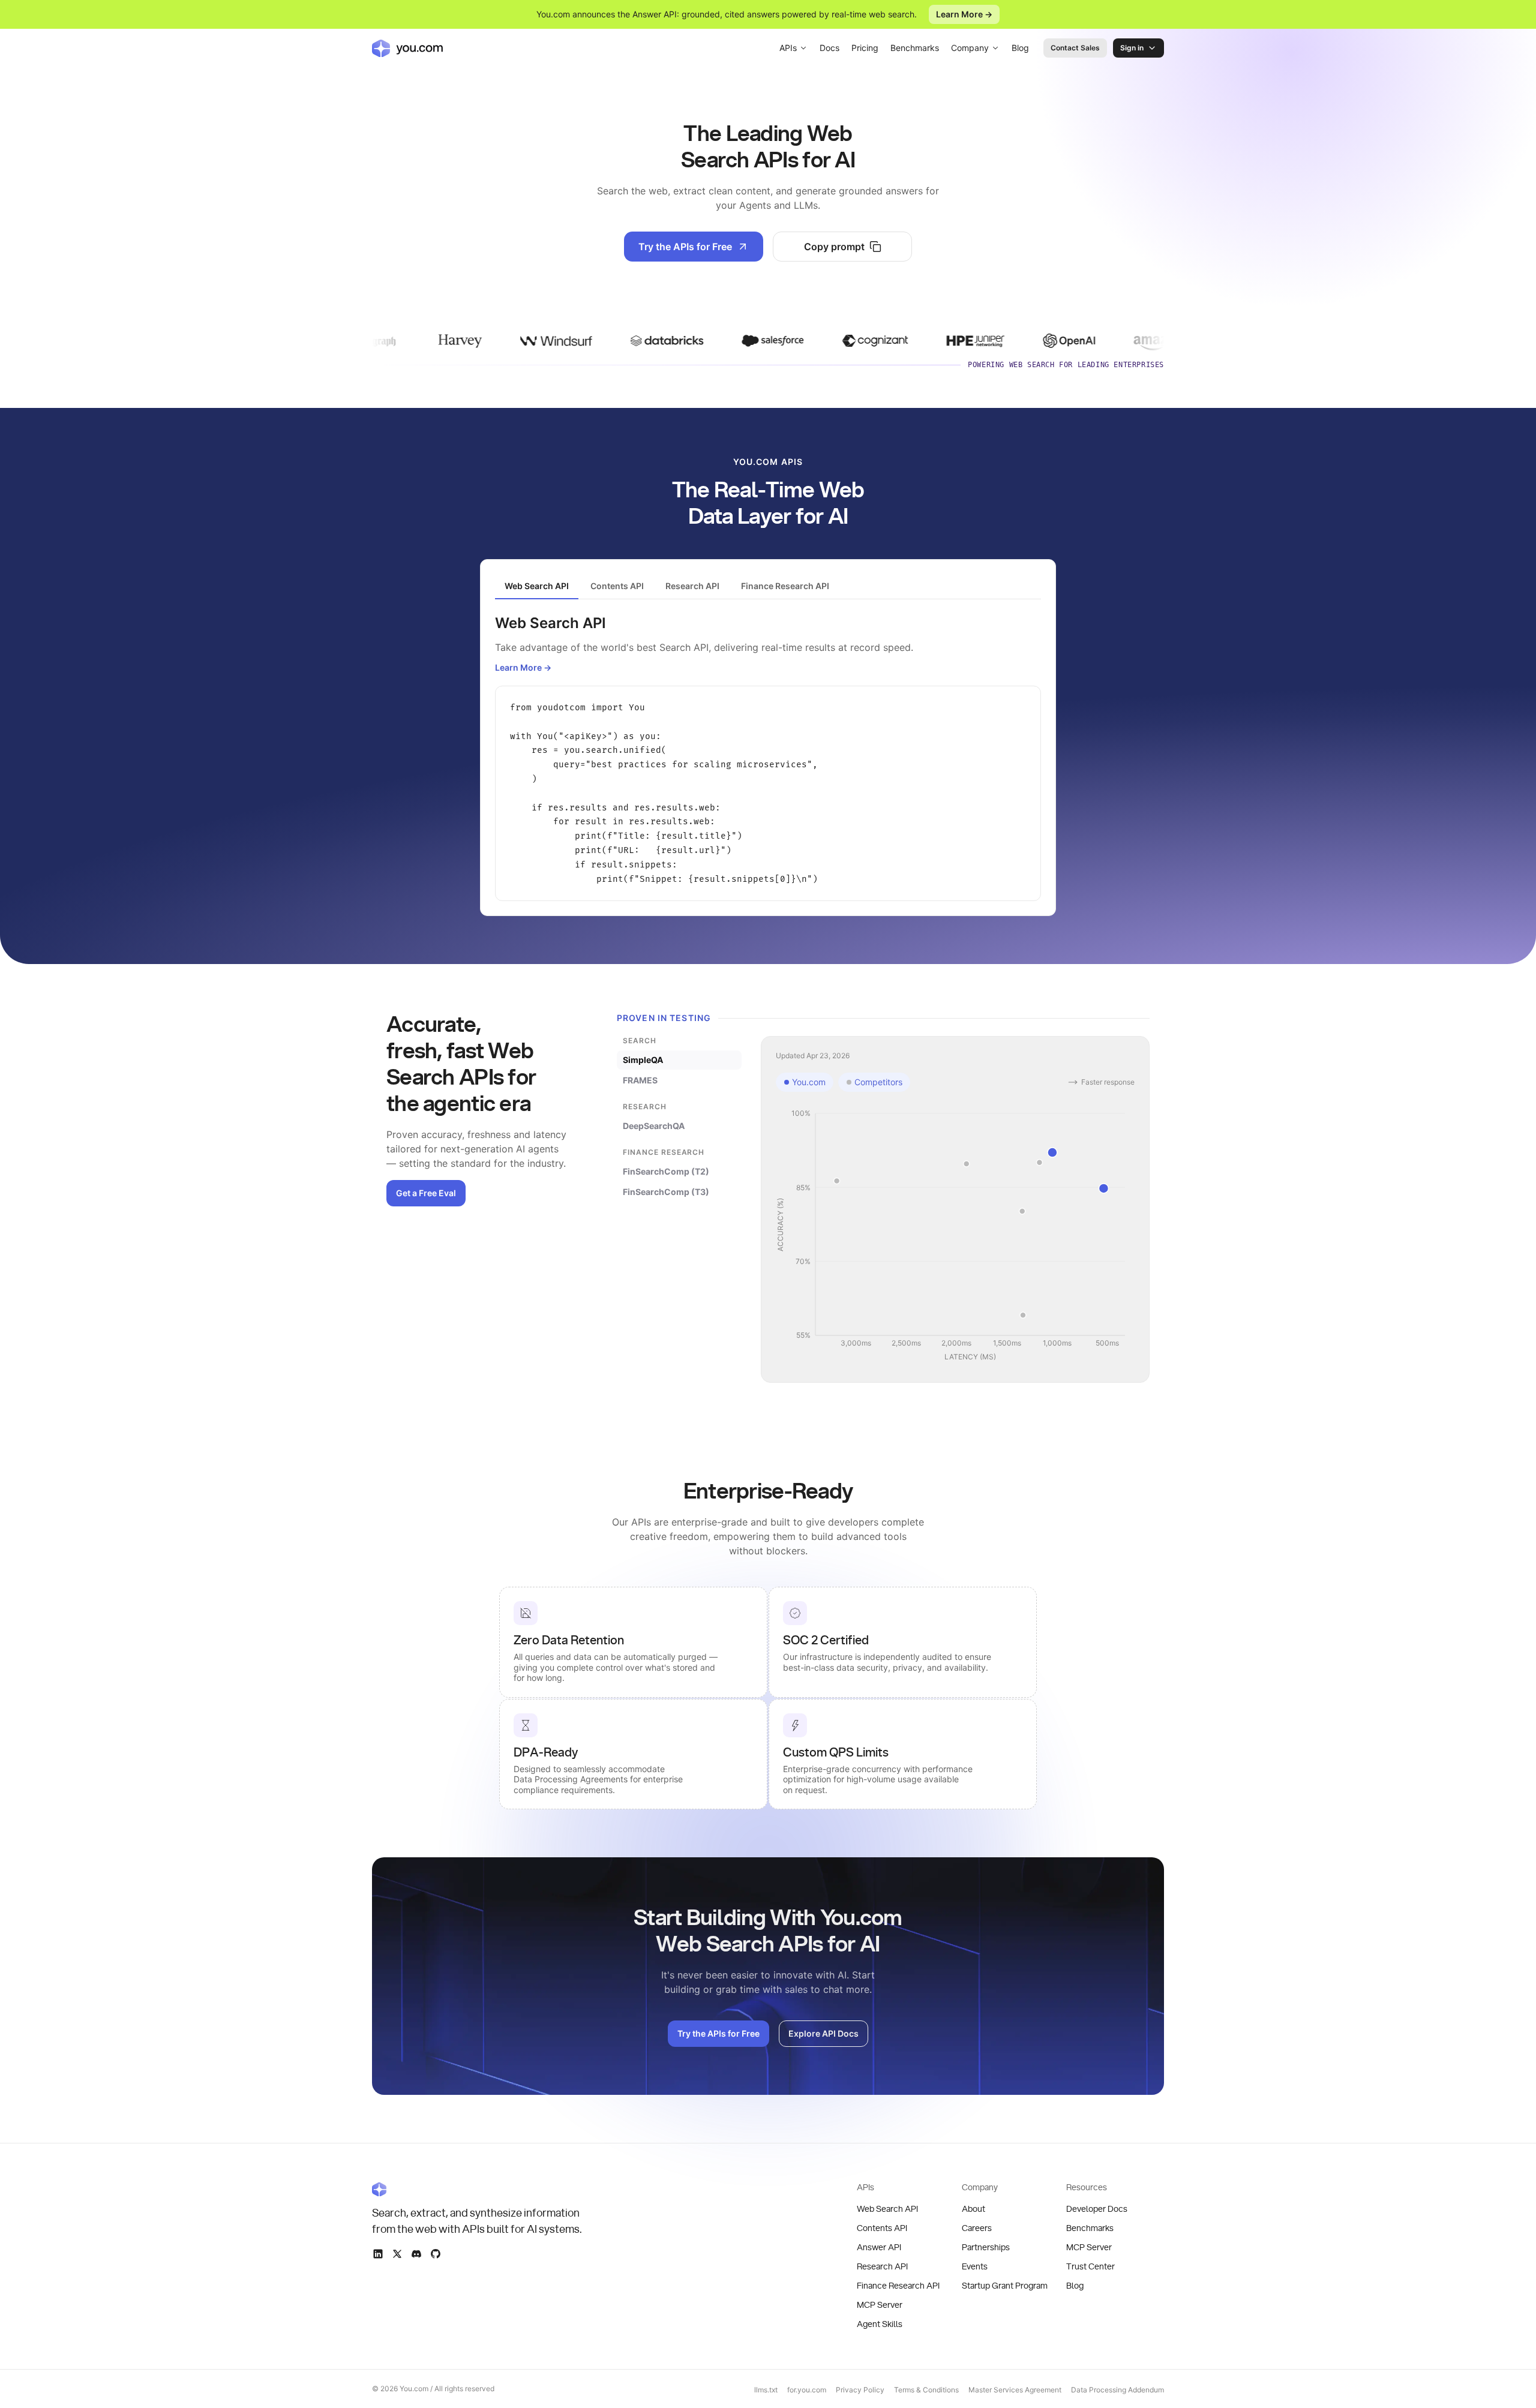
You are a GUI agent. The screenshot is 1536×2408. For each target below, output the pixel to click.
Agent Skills (880, 2325)
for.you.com (807, 2390)
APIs (788, 48)
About (973, 2209)
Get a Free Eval (426, 1193)
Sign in (1132, 48)
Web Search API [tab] (537, 586)
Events (975, 2267)
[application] (955, 1236)
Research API (882, 2267)
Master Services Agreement (1015, 2390)
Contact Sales (1075, 48)
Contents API (882, 2229)
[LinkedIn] (378, 2254)
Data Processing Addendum (1117, 2390)
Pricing (865, 48)
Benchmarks (915, 48)
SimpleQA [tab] (643, 1060)
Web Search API (887, 2209)
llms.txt (766, 2390)
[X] (397, 2254)
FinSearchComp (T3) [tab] (666, 1192)
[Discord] (416, 2254)
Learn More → (964, 14)
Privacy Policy (860, 2390)
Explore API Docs (823, 2033)
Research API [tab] (692, 586)
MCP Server (880, 2305)
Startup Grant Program (1005, 2286)
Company (970, 48)
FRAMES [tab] (640, 1080)
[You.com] (478, 2189)
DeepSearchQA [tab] (654, 1126)
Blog (1020, 48)
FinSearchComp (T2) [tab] (666, 1171)
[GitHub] (436, 2254)
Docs (829, 48)
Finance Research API (898, 2286)
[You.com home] (407, 48)
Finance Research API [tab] (785, 586)
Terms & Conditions (926, 2390)
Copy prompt (834, 247)
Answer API (879, 2248)
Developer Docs (1097, 2209)
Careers (977, 2229)
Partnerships (986, 2248)
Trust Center (1090, 2267)
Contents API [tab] (617, 586)
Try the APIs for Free (685, 247)
